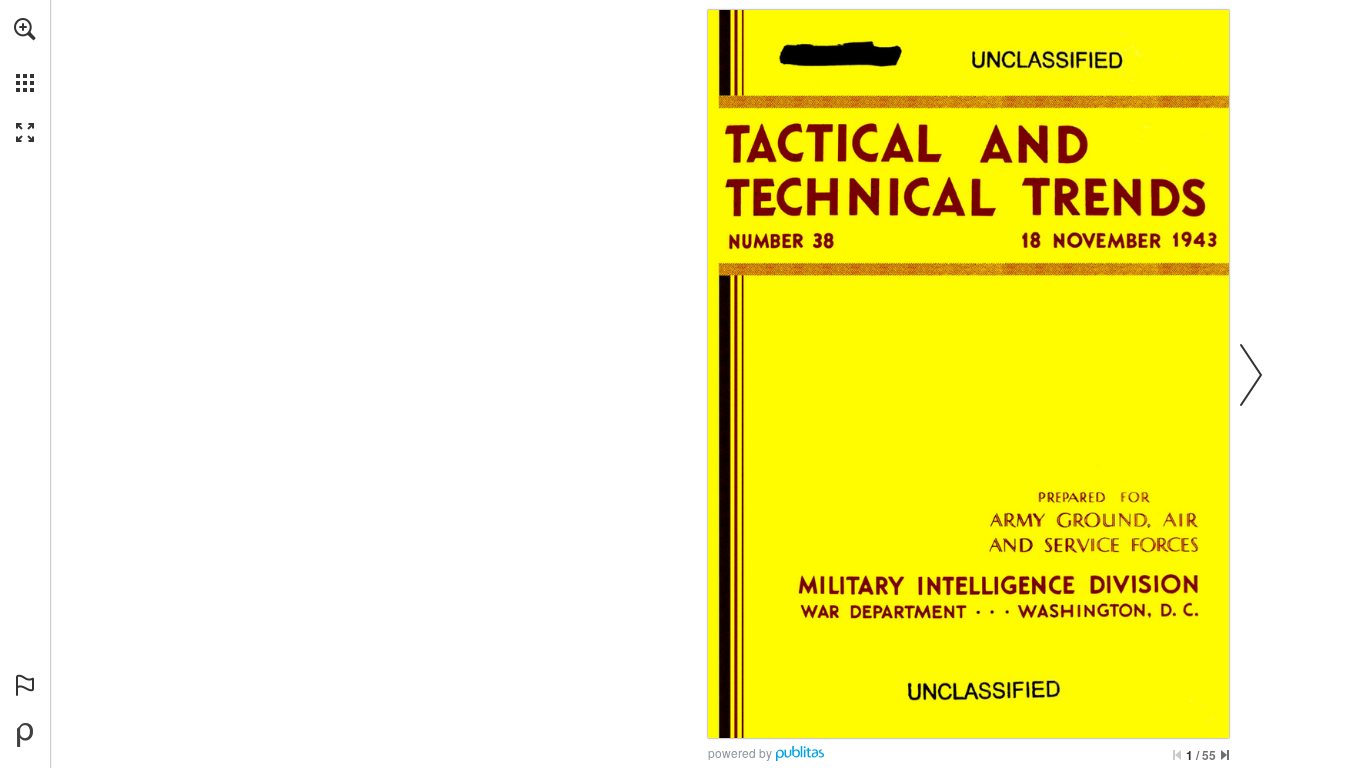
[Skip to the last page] (1225, 755)
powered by (740, 752)
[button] (25, 29)
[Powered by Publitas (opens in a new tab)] (25, 735)
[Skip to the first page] (1177, 755)
